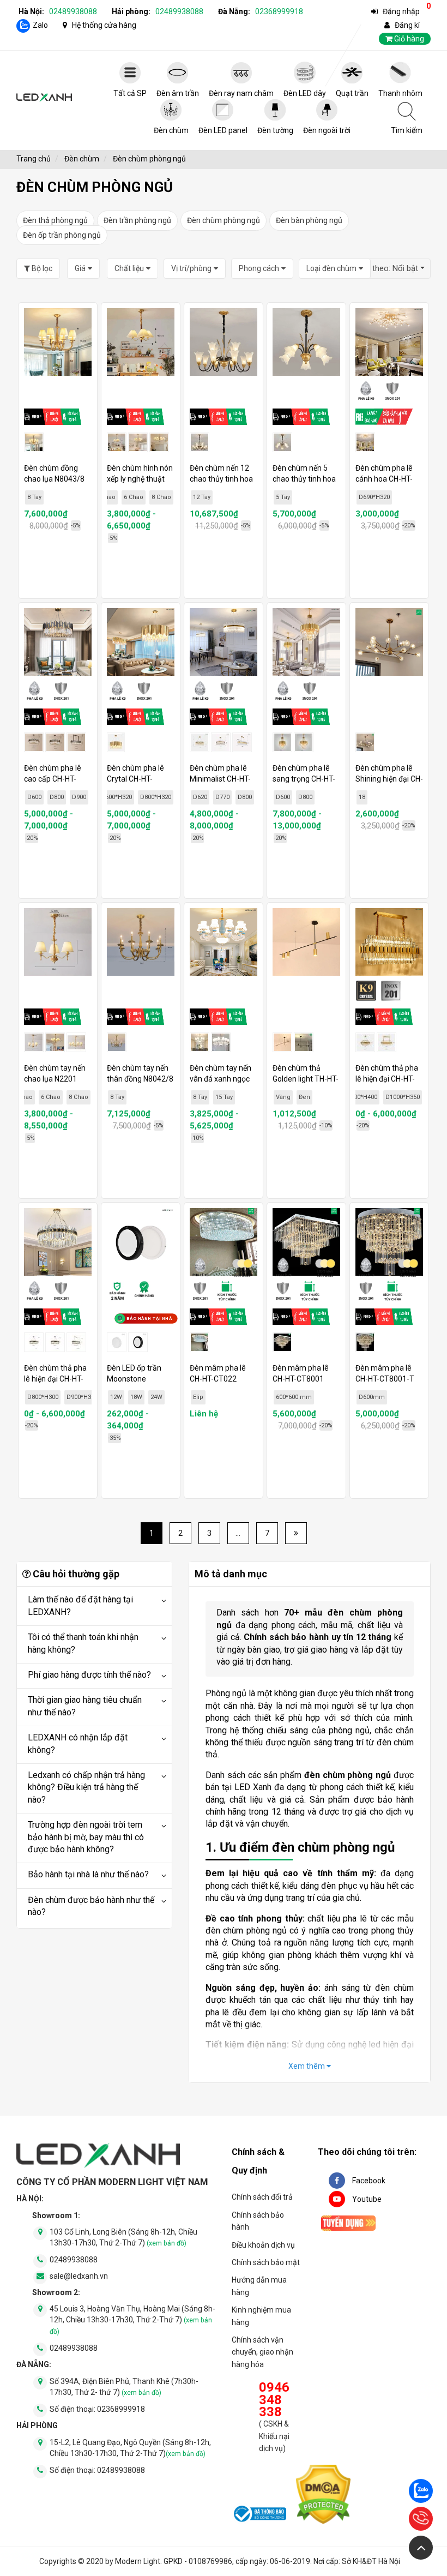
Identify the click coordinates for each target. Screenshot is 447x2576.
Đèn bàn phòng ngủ (309, 220)
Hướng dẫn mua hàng (259, 2286)
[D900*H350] (76, 1342)
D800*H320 (156, 797)
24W (156, 1397)
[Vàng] (282, 1042)
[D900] (76, 742)
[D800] (55, 742)
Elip (198, 1397)
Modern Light (138, 2561)
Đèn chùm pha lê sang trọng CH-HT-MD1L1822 (304, 779)
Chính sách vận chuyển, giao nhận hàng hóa (262, 2352)
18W (136, 1397)
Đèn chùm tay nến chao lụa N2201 (55, 1073)
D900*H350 (82, 1397)
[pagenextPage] (296, 1533)
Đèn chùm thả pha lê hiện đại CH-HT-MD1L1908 (387, 1079)
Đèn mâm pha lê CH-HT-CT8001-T (385, 1373)
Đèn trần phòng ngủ (137, 220)
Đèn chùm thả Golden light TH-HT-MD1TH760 (306, 1079)
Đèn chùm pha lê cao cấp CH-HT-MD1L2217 (53, 779)
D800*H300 (43, 1397)
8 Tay (34, 497)
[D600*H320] (116, 742)
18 (362, 797)
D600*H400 (362, 1097)
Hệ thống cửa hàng (104, 25)
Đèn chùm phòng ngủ (224, 220)
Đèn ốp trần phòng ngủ (62, 235)
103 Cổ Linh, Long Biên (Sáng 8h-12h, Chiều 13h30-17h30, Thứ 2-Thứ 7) (123, 2237)
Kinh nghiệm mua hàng (261, 2316)
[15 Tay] (221, 1042)
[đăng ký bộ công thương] (259, 2515)
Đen (304, 1097)
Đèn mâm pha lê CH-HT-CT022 (218, 1373)
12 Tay (202, 497)
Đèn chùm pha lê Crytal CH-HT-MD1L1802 (135, 779)
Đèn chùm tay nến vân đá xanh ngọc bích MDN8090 (221, 1079)
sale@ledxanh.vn (79, 2276)
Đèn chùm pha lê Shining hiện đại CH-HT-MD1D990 (389, 779)
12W (116, 1397)
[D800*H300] (55, 1342)
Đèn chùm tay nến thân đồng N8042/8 (140, 1073)
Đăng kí (407, 25)
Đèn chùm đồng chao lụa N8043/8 (54, 473)
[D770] (221, 742)
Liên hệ (204, 1414)
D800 (57, 797)
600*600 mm (294, 1397)
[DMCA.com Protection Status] (323, 2496)
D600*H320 (116, 797)
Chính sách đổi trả (262, 2197)
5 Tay (283, 497)
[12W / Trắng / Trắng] (117, 1342)
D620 (200, 797)
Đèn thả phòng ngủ (55, 220)
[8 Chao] (159, 442)
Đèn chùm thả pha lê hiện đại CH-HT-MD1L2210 (55, 1379)
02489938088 (73, 11)
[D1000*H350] (386, 1042)
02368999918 (279, 11)
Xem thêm (307, 2066)
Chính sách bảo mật (266, 2262)
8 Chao (161, 497)
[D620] (200, 742)
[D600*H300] (34, 1342)
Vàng (283, 1097)
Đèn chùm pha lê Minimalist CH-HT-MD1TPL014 (220, 779)
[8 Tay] (200, 1042)
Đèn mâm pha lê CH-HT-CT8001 (301, 1373)
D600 (34, 797)
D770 (222, 797)
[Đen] (304, 1042)
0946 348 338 (274, 2400)
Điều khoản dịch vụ (263, 2245)
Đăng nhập (401, 11)
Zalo (40, 25)
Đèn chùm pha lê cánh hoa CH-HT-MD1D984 (384, 479)
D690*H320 (374, 497)
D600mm (372, 1397)
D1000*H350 (403, 1097)
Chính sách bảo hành (258, 2221)
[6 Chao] (138, 442)
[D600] (34, 742)
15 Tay (224, 1097)
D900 (79, 797)
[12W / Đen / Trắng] (138, 1342)
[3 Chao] (117, 442)
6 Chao (134, 497)
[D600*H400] (365, 1042)
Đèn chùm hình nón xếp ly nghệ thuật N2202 (140, 479)
